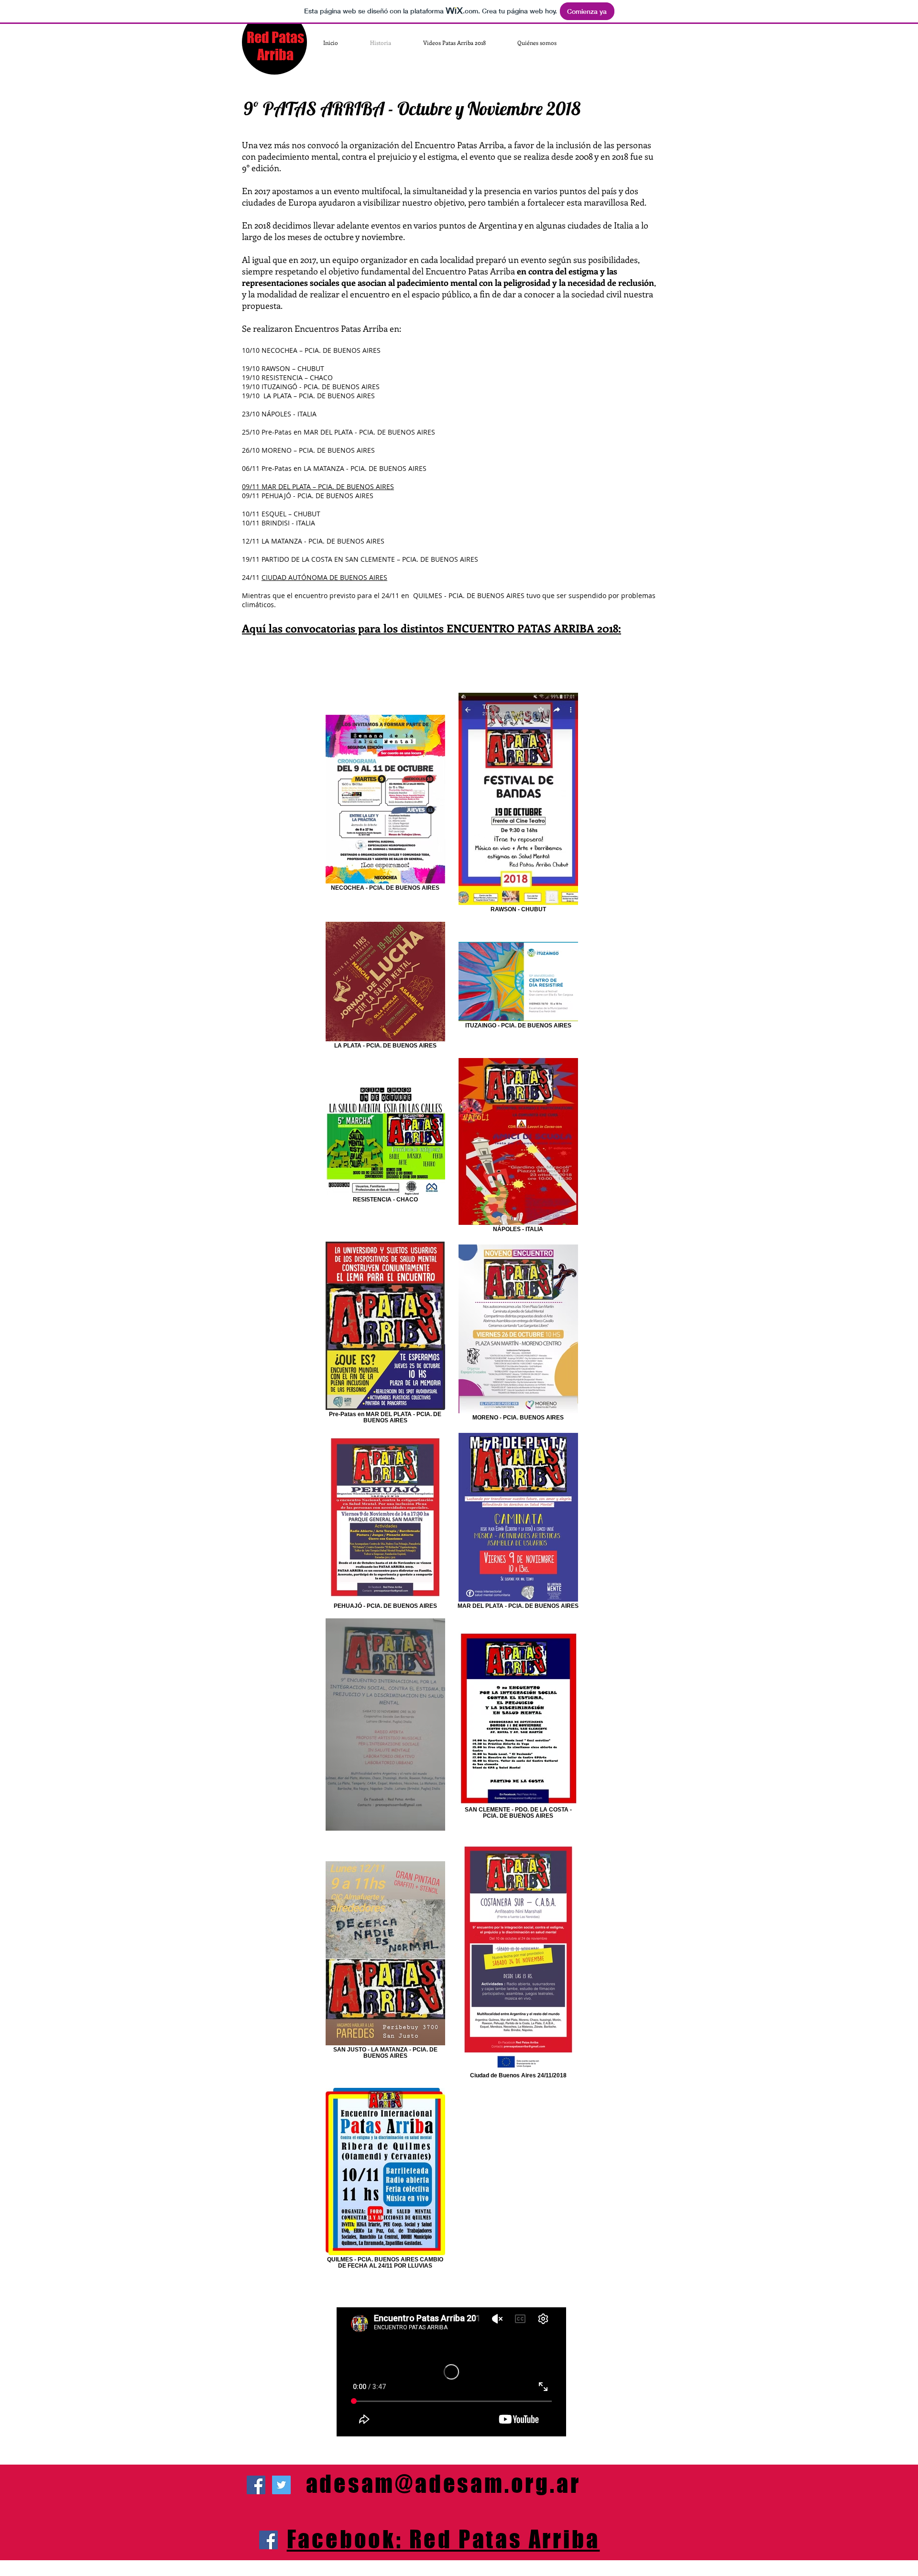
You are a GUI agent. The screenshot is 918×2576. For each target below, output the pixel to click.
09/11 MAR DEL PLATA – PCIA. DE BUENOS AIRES (318, 486)
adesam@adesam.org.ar (443, 2484)
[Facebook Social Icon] (268, 2540)
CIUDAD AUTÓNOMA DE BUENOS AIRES (324, 577)
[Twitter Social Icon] (281, 2485)
